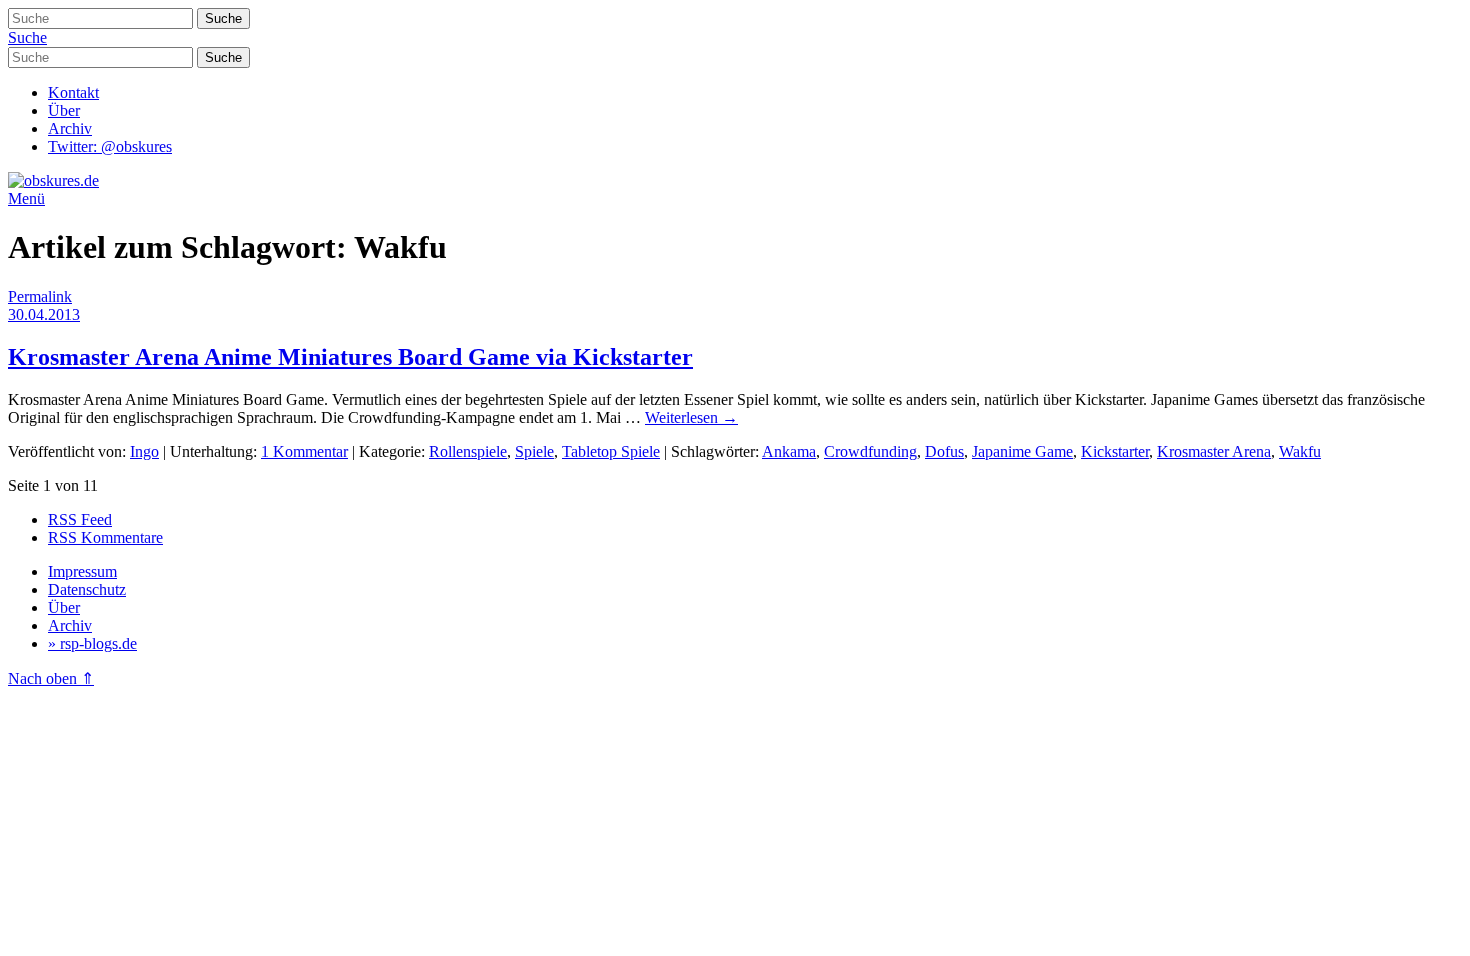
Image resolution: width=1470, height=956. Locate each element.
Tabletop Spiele (611, 451)
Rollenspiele (468, 451)
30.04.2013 (44, 314)
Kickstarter (1115, 451)
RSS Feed (80, 519)
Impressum (82, 571)
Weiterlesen (691, 417)
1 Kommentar (304, 451)
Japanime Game (1022, 451)
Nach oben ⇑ (51, 678)
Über (64, 110)
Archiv (70, 128)
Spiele (534, 451)
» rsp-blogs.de (92, 643)
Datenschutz (87, 589)
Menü (26, 198)
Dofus (944, 451)
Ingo (144, 451)
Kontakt (73, 92)
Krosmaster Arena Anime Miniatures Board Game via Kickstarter (350, 357)
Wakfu (1300, 451)
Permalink (40, 296)
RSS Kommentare (105, 537)
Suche (27, 37)
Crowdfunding (870, 451)
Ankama (789, 451)
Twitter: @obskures (110, 146)
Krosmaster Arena (1214, 451)
